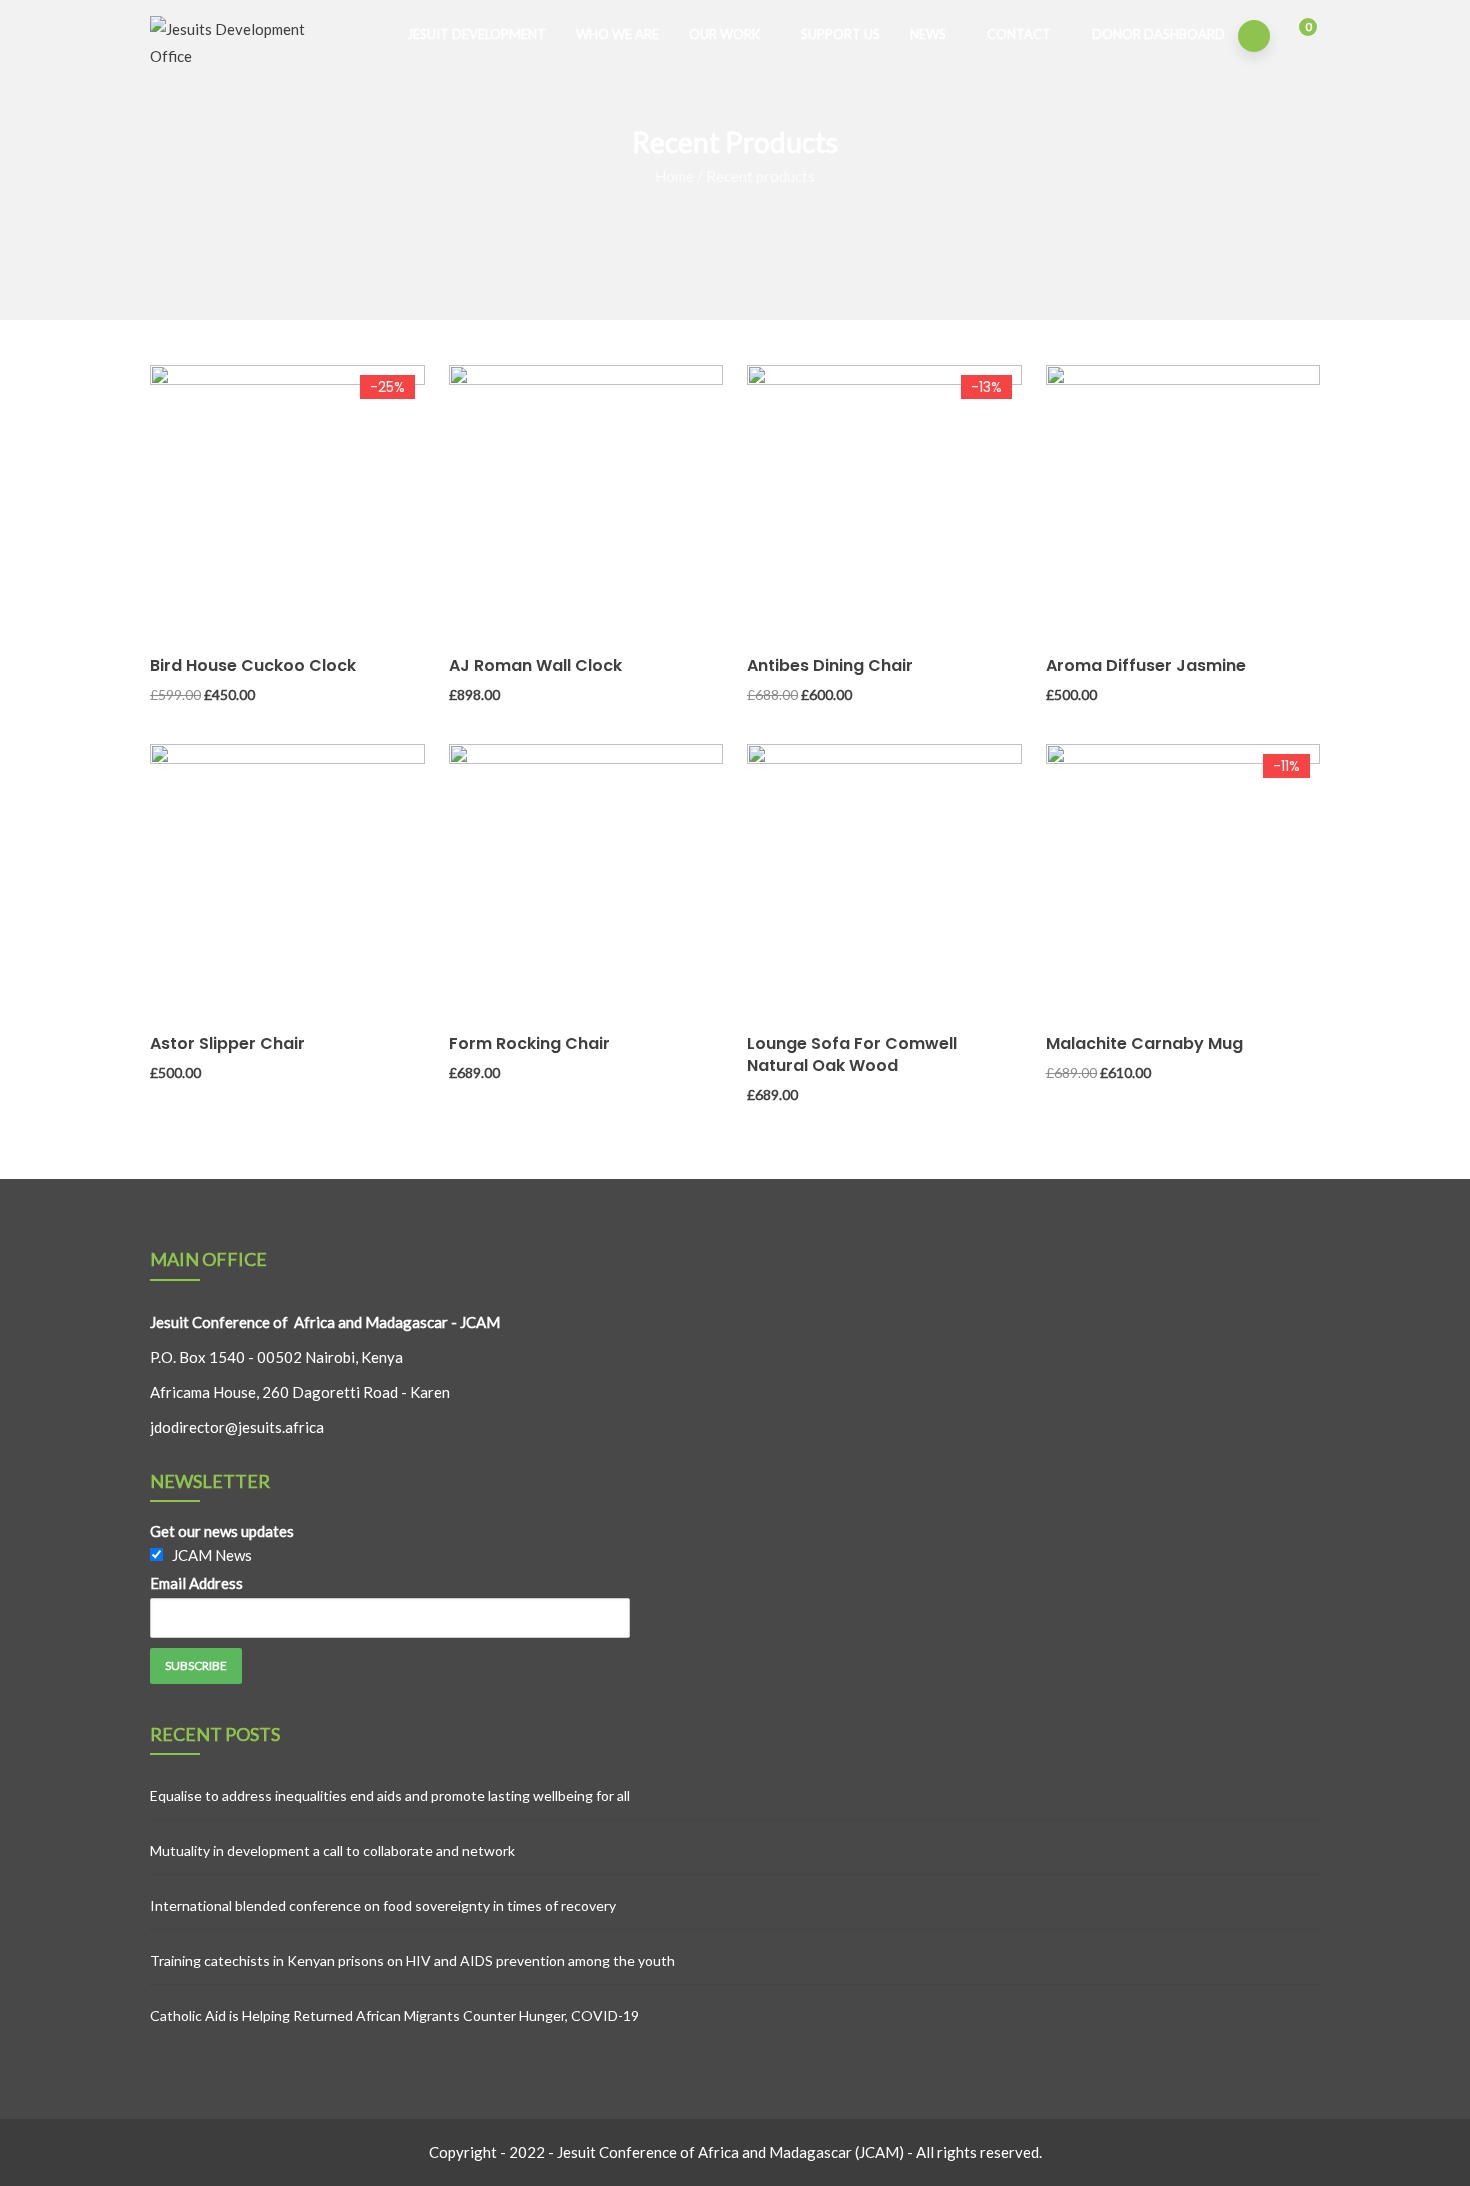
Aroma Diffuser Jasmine (1146, 665)
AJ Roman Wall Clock (535, 665)
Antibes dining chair (830, 665)
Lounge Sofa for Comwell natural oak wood (852, 1054)
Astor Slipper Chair (227, 1043)
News (928, 34)
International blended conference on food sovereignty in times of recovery (383, 1905)
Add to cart (159, 545)
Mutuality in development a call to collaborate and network (332, 1850)
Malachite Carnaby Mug (1144, 1043)
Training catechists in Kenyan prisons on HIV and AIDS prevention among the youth (412, 1960)
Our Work (724, 34)
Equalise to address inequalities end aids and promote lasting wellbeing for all (390, 1795)
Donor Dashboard (1158, 34)
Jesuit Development (476, 34)
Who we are (617, 34)
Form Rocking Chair (529, 1043)
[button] (1294, 37)
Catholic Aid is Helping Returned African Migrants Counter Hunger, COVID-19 (394, 2015)
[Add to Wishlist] (159, 584)
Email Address (196, 1583)
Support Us (840, 34)
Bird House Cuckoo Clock (253, 665)
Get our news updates (222, 1531)
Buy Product (756, 545)
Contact (1019, 34)
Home (674, 176)
